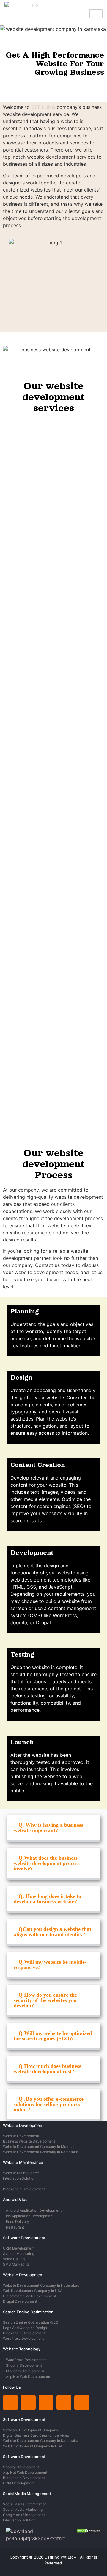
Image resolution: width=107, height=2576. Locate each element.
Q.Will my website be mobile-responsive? (50, 1965)
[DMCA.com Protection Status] (89, 2531)
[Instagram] (28, 2403)
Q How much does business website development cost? (47, 2069)
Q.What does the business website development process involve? (47, 1863)
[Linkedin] (10, 2403)
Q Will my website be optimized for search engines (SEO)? (53, 2036)
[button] (53, 1829)
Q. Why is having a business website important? (48, 1828)
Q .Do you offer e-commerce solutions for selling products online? (49, 2104)
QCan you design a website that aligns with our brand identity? (52, 1932)
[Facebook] (82, 2403)
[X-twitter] (46, 2403)
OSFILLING (43, 107)
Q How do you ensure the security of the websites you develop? (45, 2000)
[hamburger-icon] (96, 14)
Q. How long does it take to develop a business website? (47, 1899)
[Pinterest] (64, 2403)
